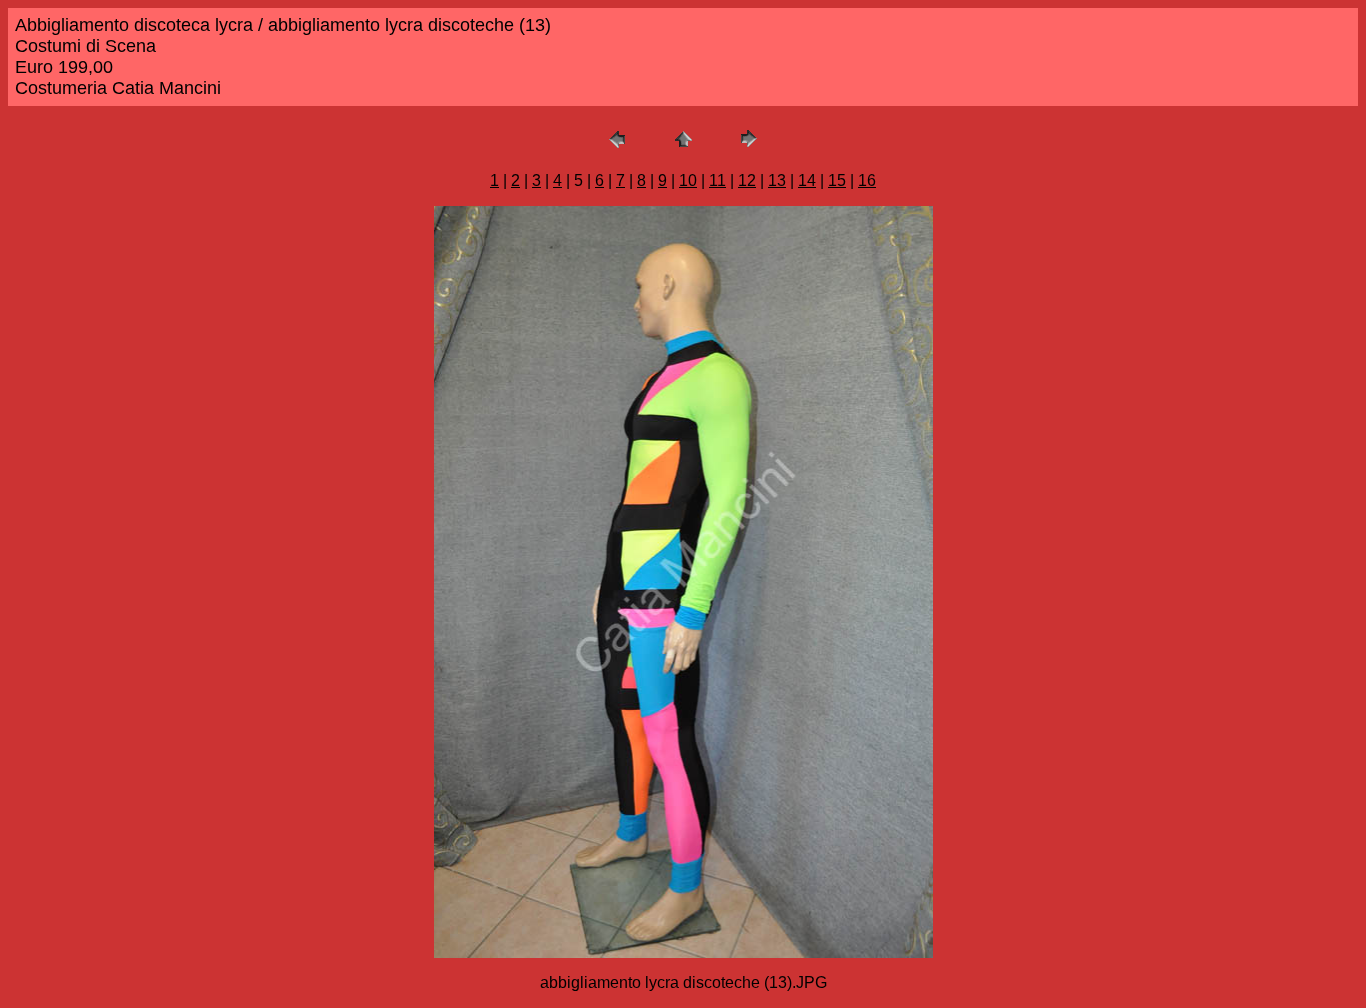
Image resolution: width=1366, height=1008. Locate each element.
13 (777, 180)
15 (837, 180)
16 (867, 180)
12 (747, 180)
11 (717, 180)
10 (688, 180)
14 (807, 180)
